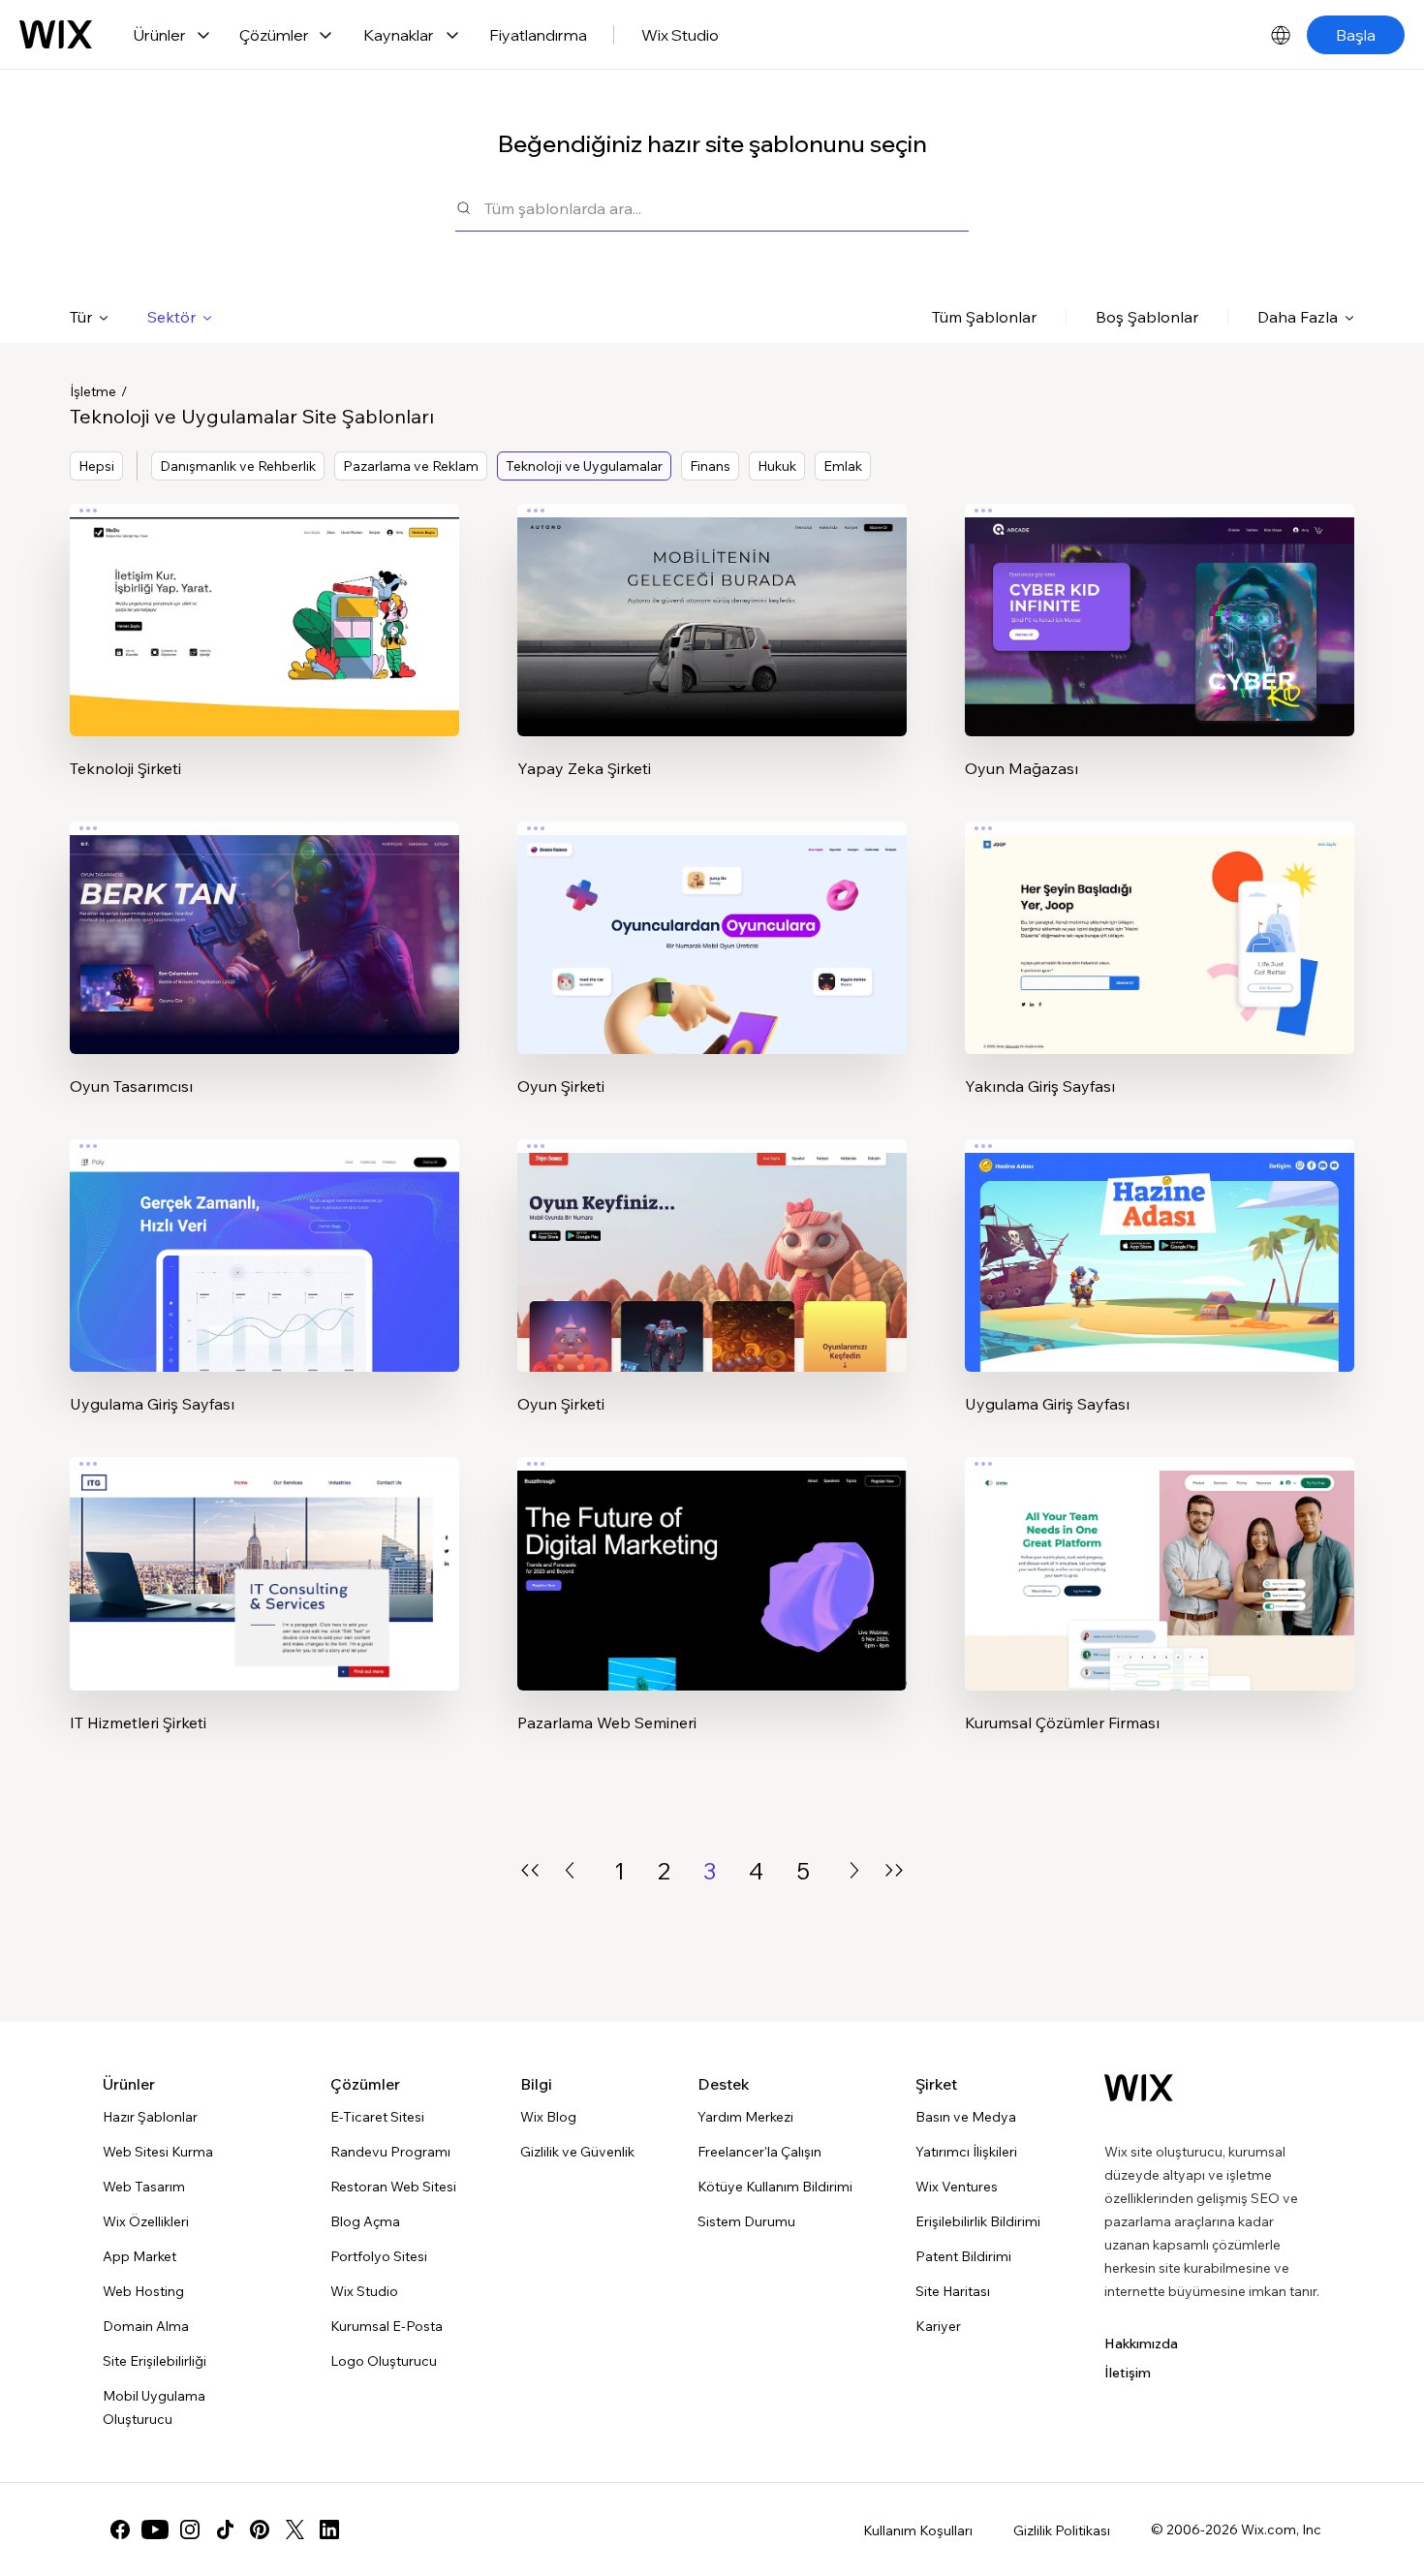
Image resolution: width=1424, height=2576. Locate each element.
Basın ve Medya (966, 2117)
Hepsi (96, 466)
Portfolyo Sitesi (379, 2256)
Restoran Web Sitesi (393, 2187)
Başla (1356, 35)
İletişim (1128, 2373)
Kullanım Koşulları (918, 2530)
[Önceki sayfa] (570, 1870)
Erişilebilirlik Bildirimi (978, 2221)
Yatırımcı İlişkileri (966, 2152)
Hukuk (777, 466)
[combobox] (727, 208)
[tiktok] (225, 2529)
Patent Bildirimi (963, 2256)
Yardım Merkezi (745, 2117)
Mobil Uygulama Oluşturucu (154, 2407)
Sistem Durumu (746, 2221)
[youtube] (155, 2529)
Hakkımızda (1141, 2343)
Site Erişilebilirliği (155, 2361)
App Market (139, 2256)
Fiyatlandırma (538, 35)
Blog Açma (365, 2221)
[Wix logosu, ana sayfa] (56, 35)
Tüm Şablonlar (984, 317)
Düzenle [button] (265, 604)
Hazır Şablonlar (150, 2117)
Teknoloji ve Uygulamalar (584, 466)
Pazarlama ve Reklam (411, 466)
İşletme (93, 391)
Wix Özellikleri (146, 2221)
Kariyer (938, 2326)
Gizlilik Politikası (1062, 2530)
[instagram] (190, 2529)
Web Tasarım (144, 2187)
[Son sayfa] (894, 1870)
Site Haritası (953, 2291)
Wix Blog (548, 2117)
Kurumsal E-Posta (387, 2326)
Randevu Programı (390, 2152)
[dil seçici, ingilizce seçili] (1281, 35)
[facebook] (120, 2529)
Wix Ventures (957, 2187)
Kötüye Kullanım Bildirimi (775, 2187)
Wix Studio (680, 35)
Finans (710, 466)
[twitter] (294, 2529)
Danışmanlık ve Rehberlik (238, 466)
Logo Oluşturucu (384, 2361)
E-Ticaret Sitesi (377, 2117)
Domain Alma (146, 2326)
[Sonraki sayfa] (854, 1870)
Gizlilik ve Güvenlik (577, 2152)
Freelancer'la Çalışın (759, 2152)
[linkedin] (329, 2529)
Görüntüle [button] (265, 658)
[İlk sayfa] (530, 1870)
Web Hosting (143, 2291)
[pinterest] (260, 2529)
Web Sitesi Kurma (158, 2152)
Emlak (843, 466)
